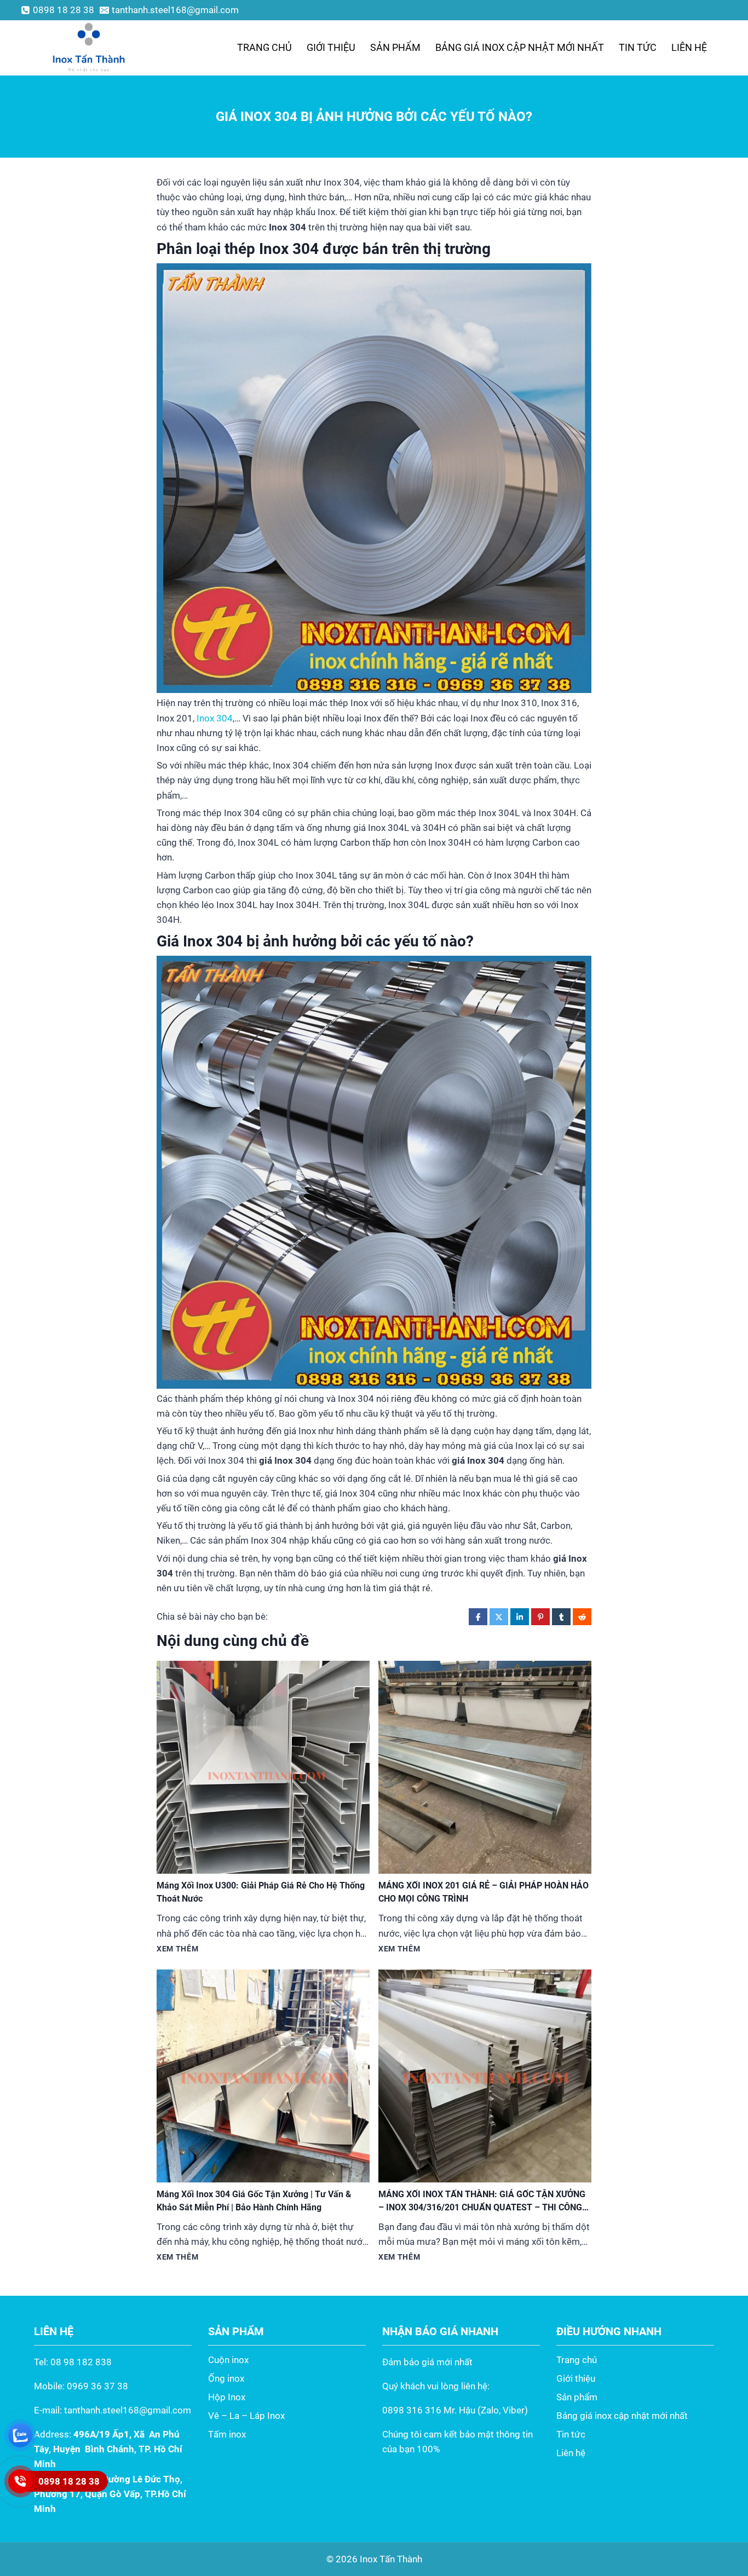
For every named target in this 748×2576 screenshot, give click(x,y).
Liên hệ (689, 47)
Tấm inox (227, 2434)
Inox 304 (215, 718)
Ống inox (226, 2378)
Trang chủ (264, 47)
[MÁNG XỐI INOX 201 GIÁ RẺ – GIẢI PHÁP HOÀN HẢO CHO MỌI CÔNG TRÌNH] (485, 1767)
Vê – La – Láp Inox (246, 2416)
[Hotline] (20, 2481)
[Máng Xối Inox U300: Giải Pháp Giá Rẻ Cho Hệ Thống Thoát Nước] (263, 1767)
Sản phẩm (395, 47)
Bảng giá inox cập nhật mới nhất (520, 47)
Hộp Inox (227, 2397)
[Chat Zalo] (20, 2435)
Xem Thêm (177, 1949)
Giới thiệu (331, 47)
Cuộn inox (228, 2360)
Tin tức (638, 47)
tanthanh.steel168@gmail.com (128, 2410)
